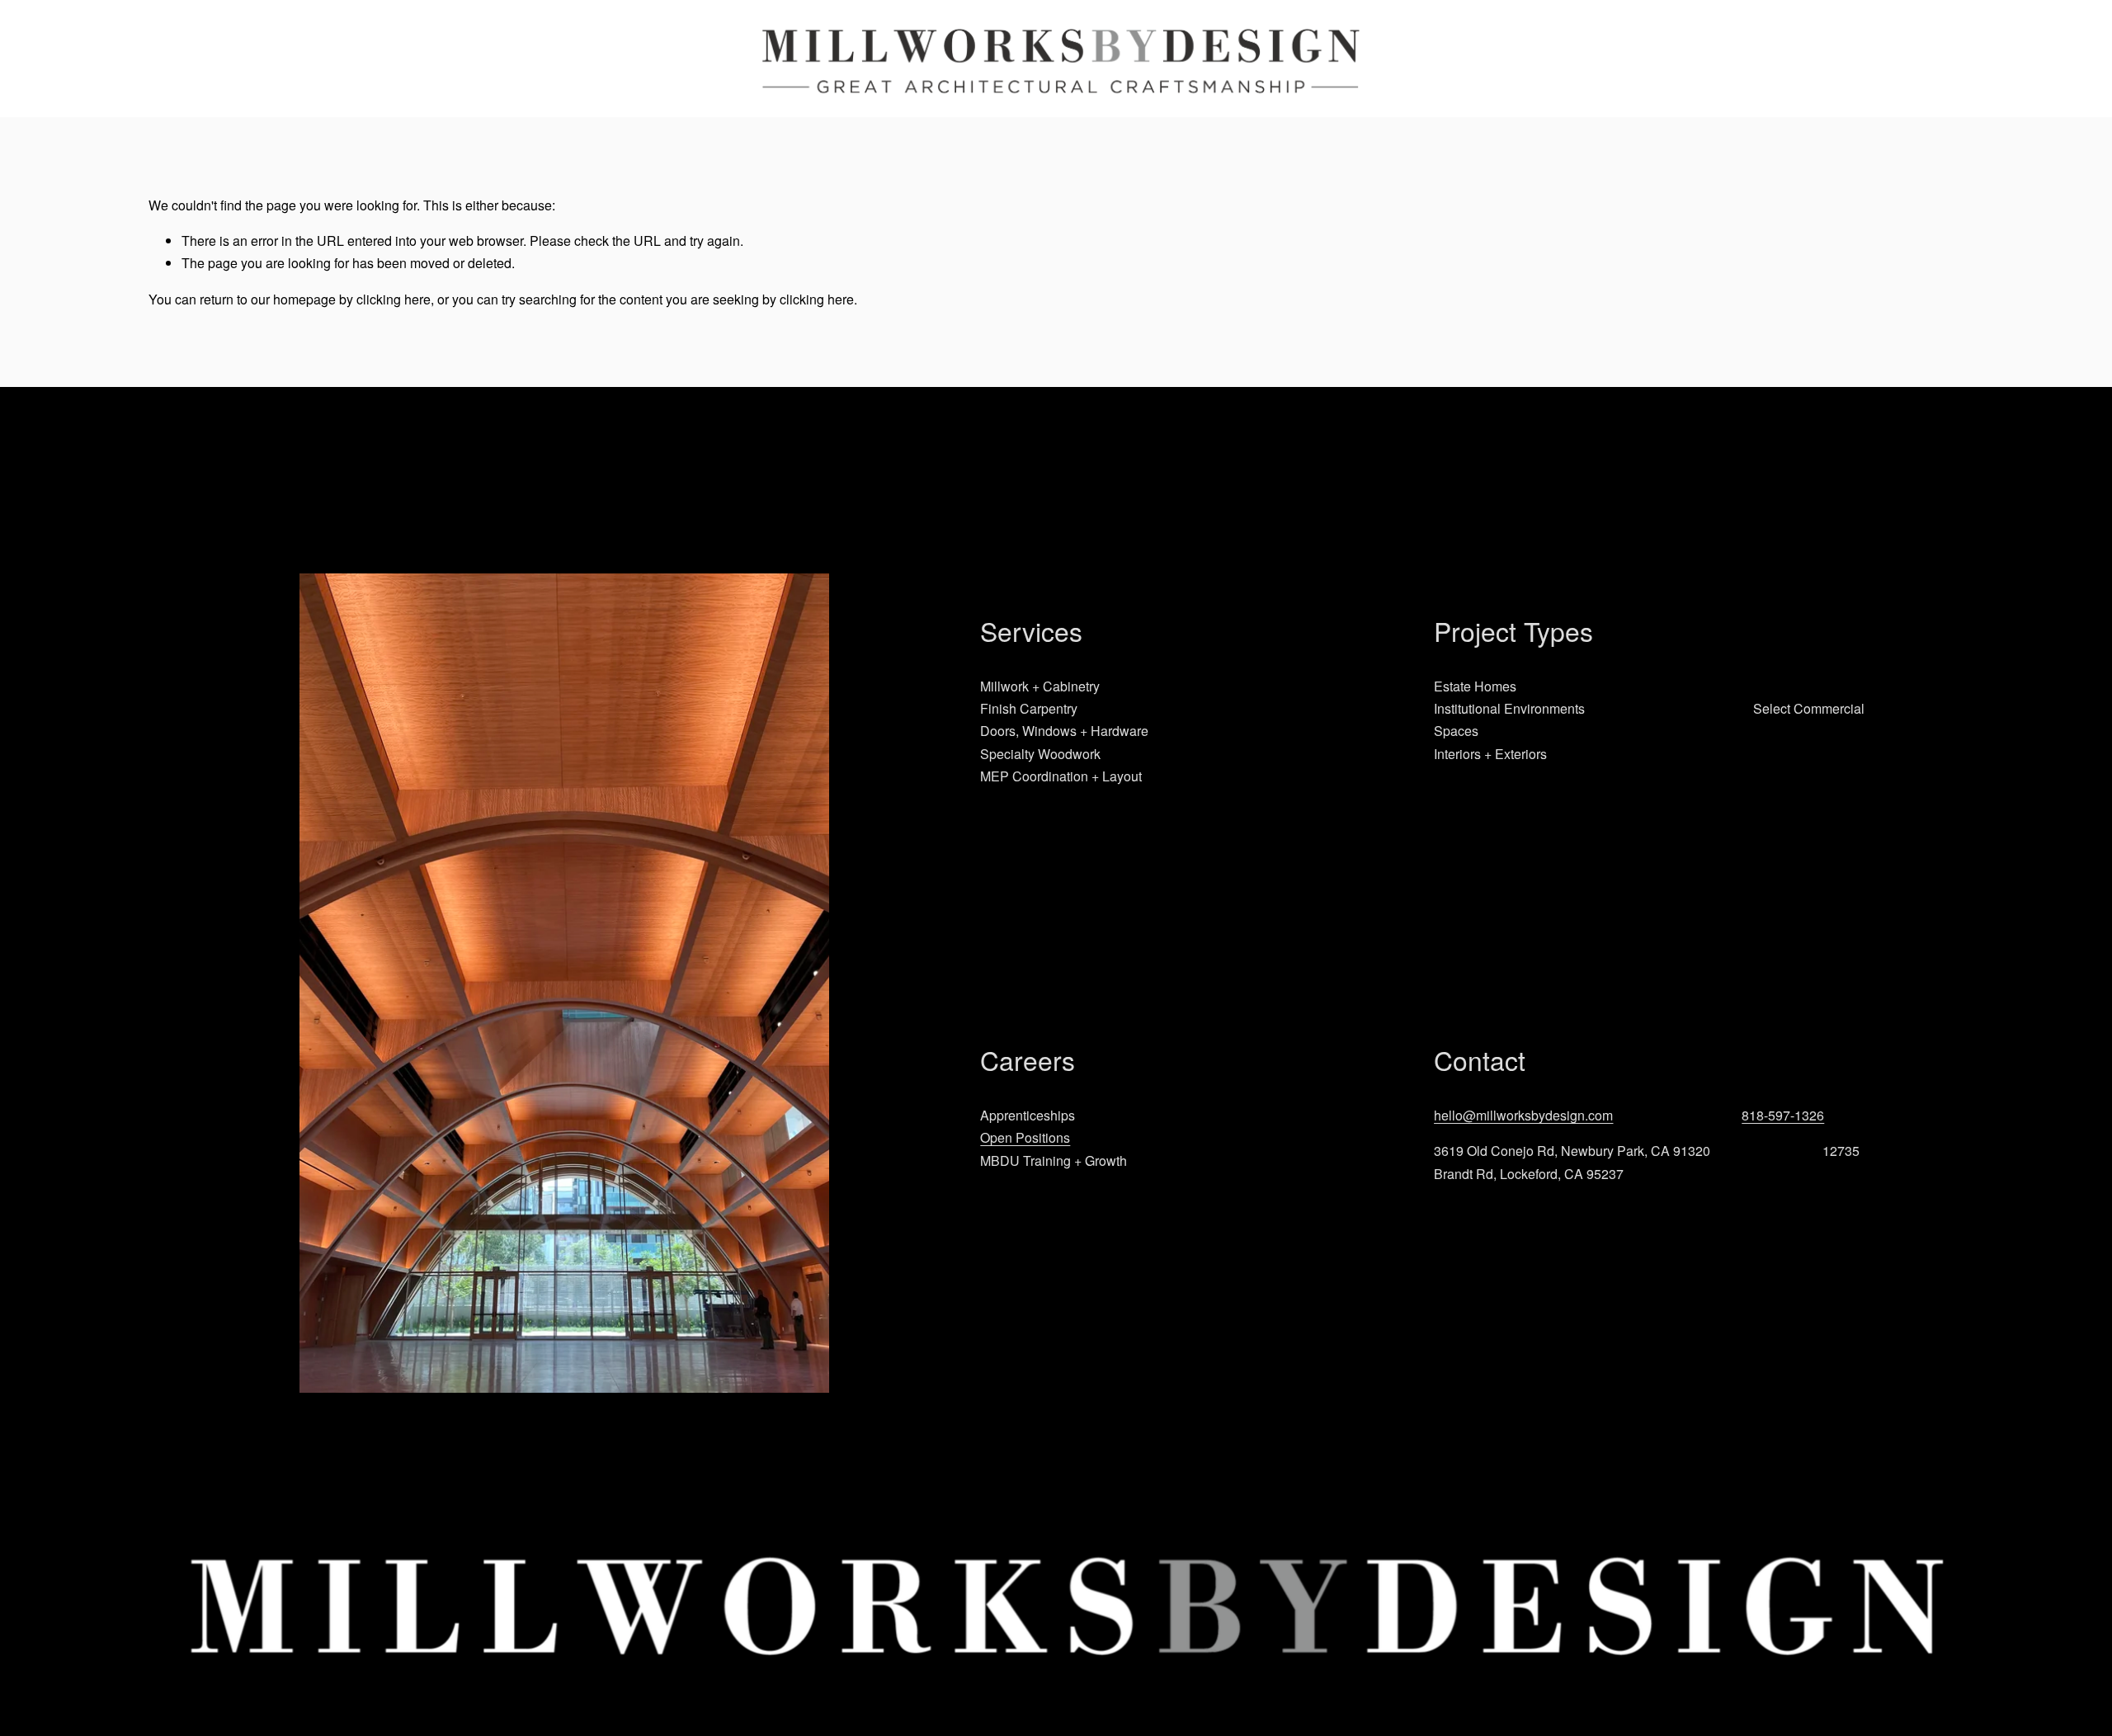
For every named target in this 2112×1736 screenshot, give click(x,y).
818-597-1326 (1783, 1115)
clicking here (394, 299)
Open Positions (1025, 1137)
